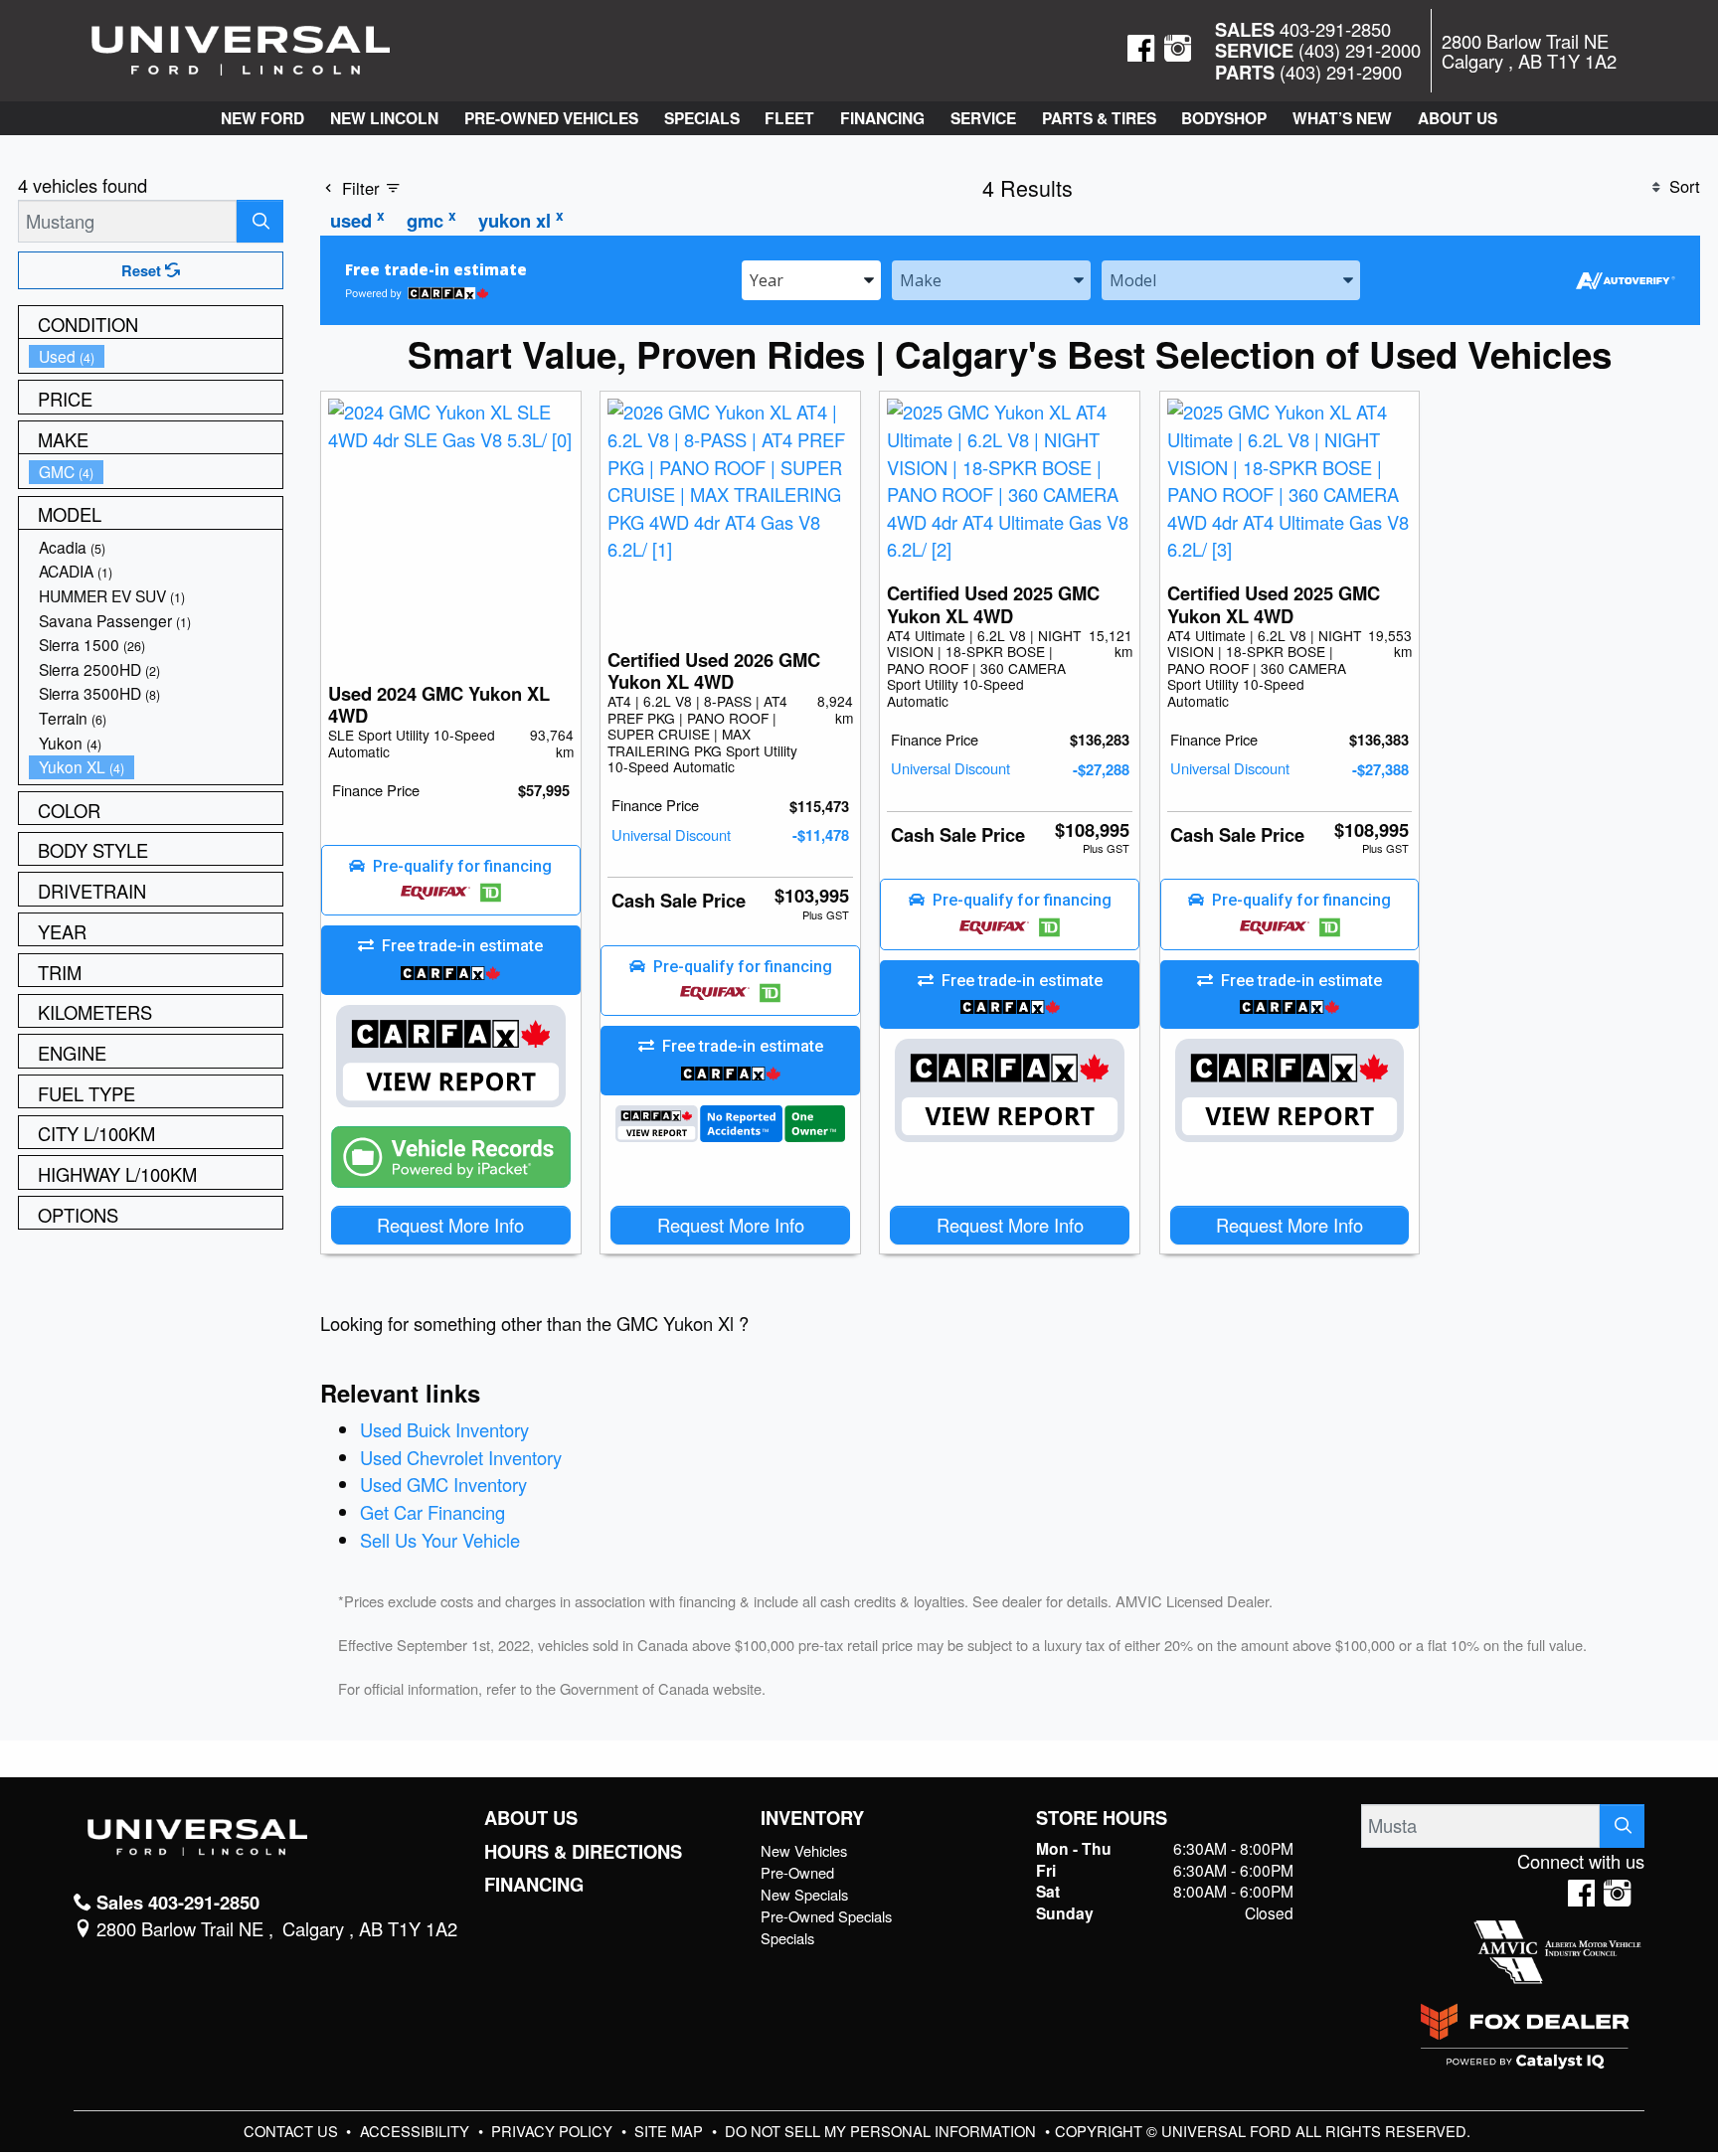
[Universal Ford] (241, 48)
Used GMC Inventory (443, 1484)
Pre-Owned (797, 1872)
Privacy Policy (554, 2131)
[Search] (260, 221)
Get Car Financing (432, 1512)
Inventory (812, 1818)
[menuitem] (156, 356)
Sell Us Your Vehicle (440, 1540)
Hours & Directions (583, 1852)
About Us (531, 1818)
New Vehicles (804, 1850)
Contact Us (293, 2131)
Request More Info (450, 1225)
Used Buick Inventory (444, 1429)
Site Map (671, 2131)
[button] (262, 118)
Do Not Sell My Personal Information (882, 2131)
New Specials (804, 1894)
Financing (534, 1885)
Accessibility (417, 2131)
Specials (787, 1938)
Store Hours (1102, 1818)
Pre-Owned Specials (826, 1916)
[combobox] (811, 279)
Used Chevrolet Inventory (461, 1457)
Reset (143, 270)
